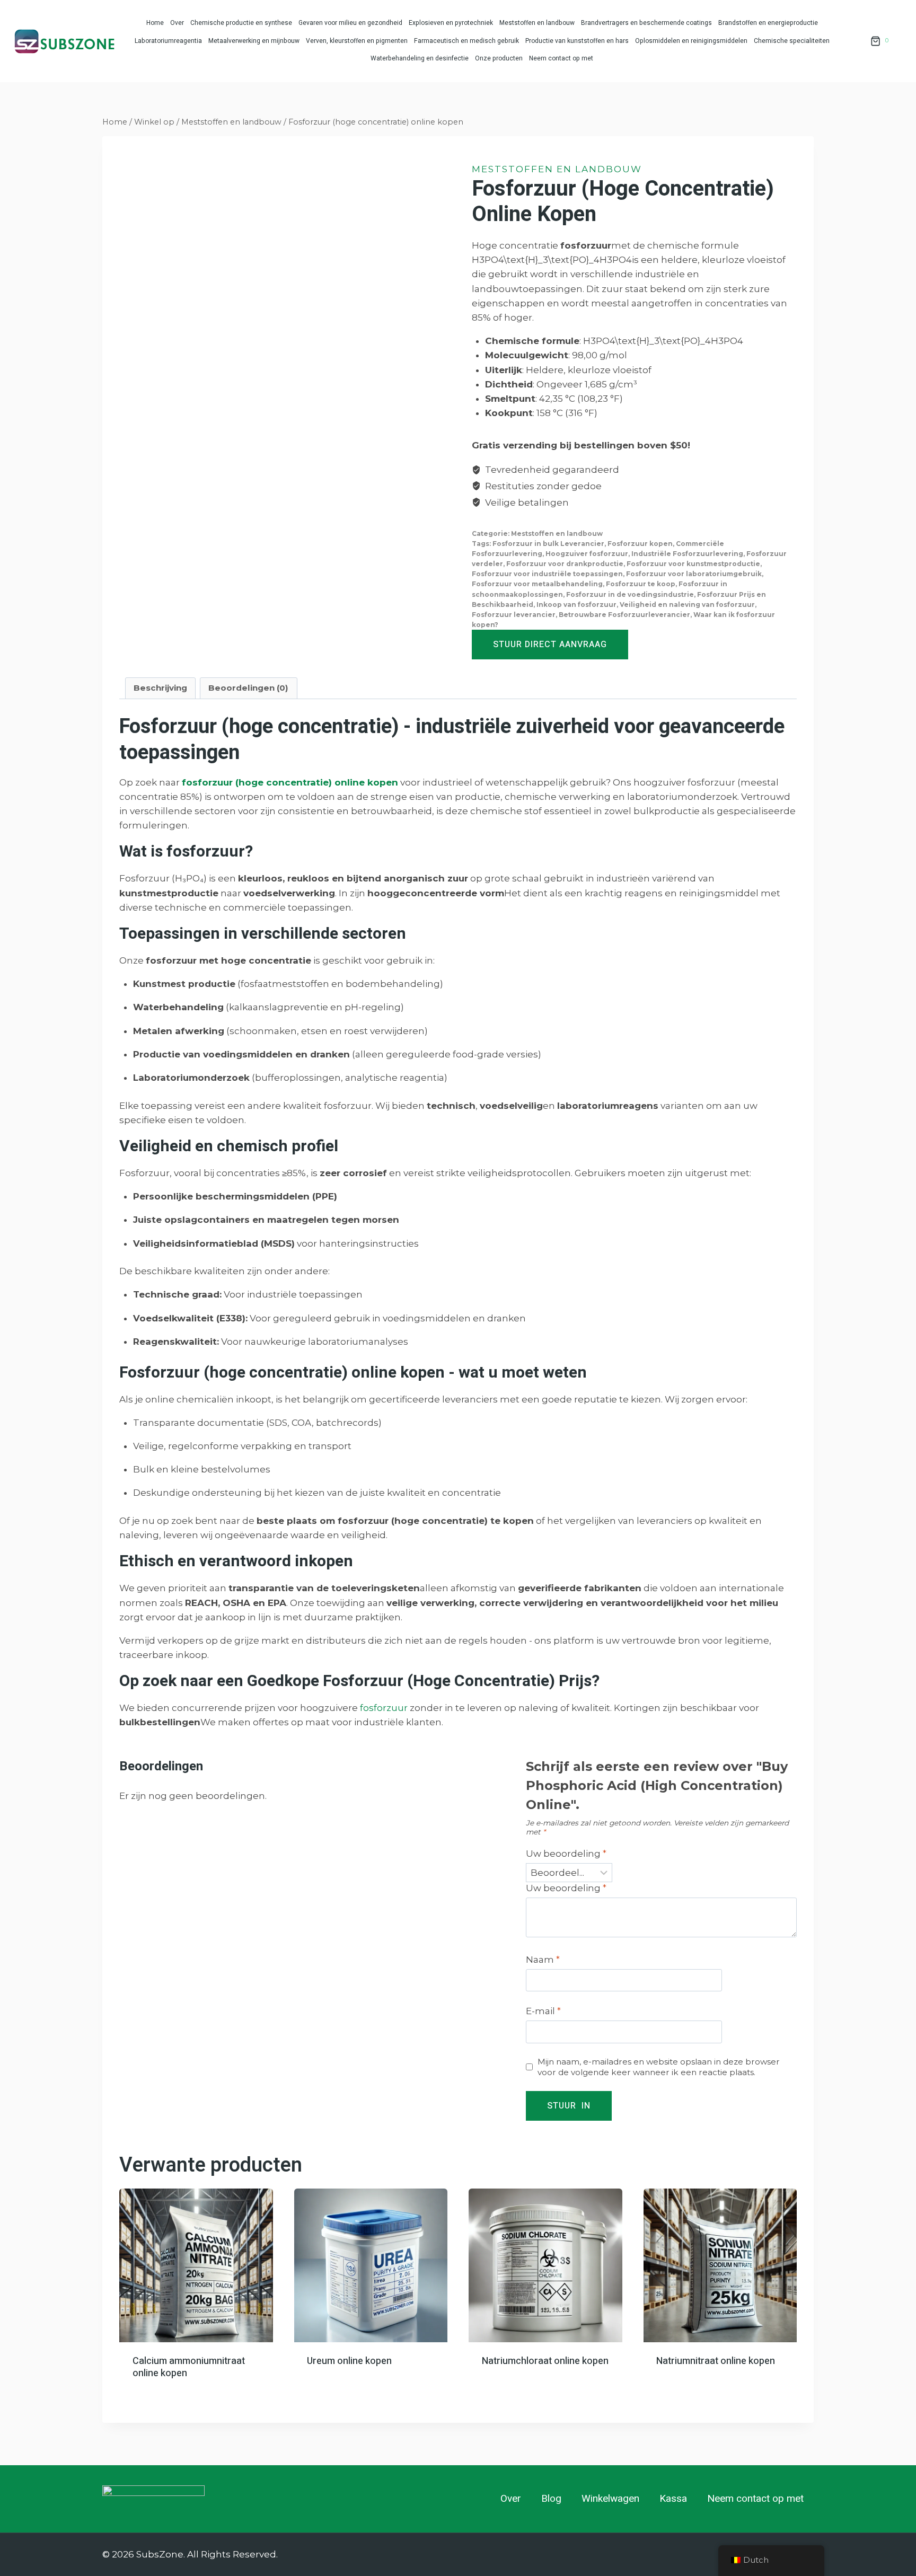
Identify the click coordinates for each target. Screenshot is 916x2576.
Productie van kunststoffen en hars (577, 41)
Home (155, 23)
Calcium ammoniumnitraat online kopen (189, 2367)
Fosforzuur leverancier (514, 615)
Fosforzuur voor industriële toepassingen (547, 574)
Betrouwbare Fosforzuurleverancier (624, 615)
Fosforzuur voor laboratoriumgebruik (694, 574)
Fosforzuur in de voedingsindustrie (630, 594)
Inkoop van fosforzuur (576, 605)
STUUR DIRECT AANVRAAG (550, 645)
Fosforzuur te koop (641, 584)
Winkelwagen (610, 2499)
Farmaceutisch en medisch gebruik (466, 41)
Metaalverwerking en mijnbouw (254, 41)
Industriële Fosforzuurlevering (687, 554)
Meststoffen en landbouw (537, 23)
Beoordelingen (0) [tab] (248, 688)
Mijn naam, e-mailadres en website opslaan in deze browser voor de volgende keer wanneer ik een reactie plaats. (659, 2067)
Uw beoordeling (566, 1854)
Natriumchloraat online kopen (545, 2361)
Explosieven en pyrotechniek (451, 23)
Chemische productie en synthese (241, 23)
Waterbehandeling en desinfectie (420, 58)
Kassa (673, 2499)
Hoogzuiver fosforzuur (587, 554)
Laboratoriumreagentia (168, 41)
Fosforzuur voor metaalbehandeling (537, 584)
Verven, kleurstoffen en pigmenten (357, 41)
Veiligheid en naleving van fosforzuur (687, 605)
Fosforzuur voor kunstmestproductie (693, 564)
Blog (551, 2499)
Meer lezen (156, 2393)
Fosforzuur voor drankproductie (565, 564)
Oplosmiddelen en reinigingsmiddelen (691, 41)
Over (177, 23)
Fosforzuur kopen (640, 544)
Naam (543, 1960)
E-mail (543, 2011)
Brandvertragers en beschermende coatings (646, 23)
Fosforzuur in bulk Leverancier (548, 544)
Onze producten (499, 58)
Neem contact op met (561, 58)
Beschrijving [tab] (160, 688)
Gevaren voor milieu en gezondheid (350, 23)
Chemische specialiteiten (792, 41)
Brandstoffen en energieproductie (768, 23)
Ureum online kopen (349, 2361)
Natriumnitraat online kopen (716, 2361)
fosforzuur (384, 1708)
